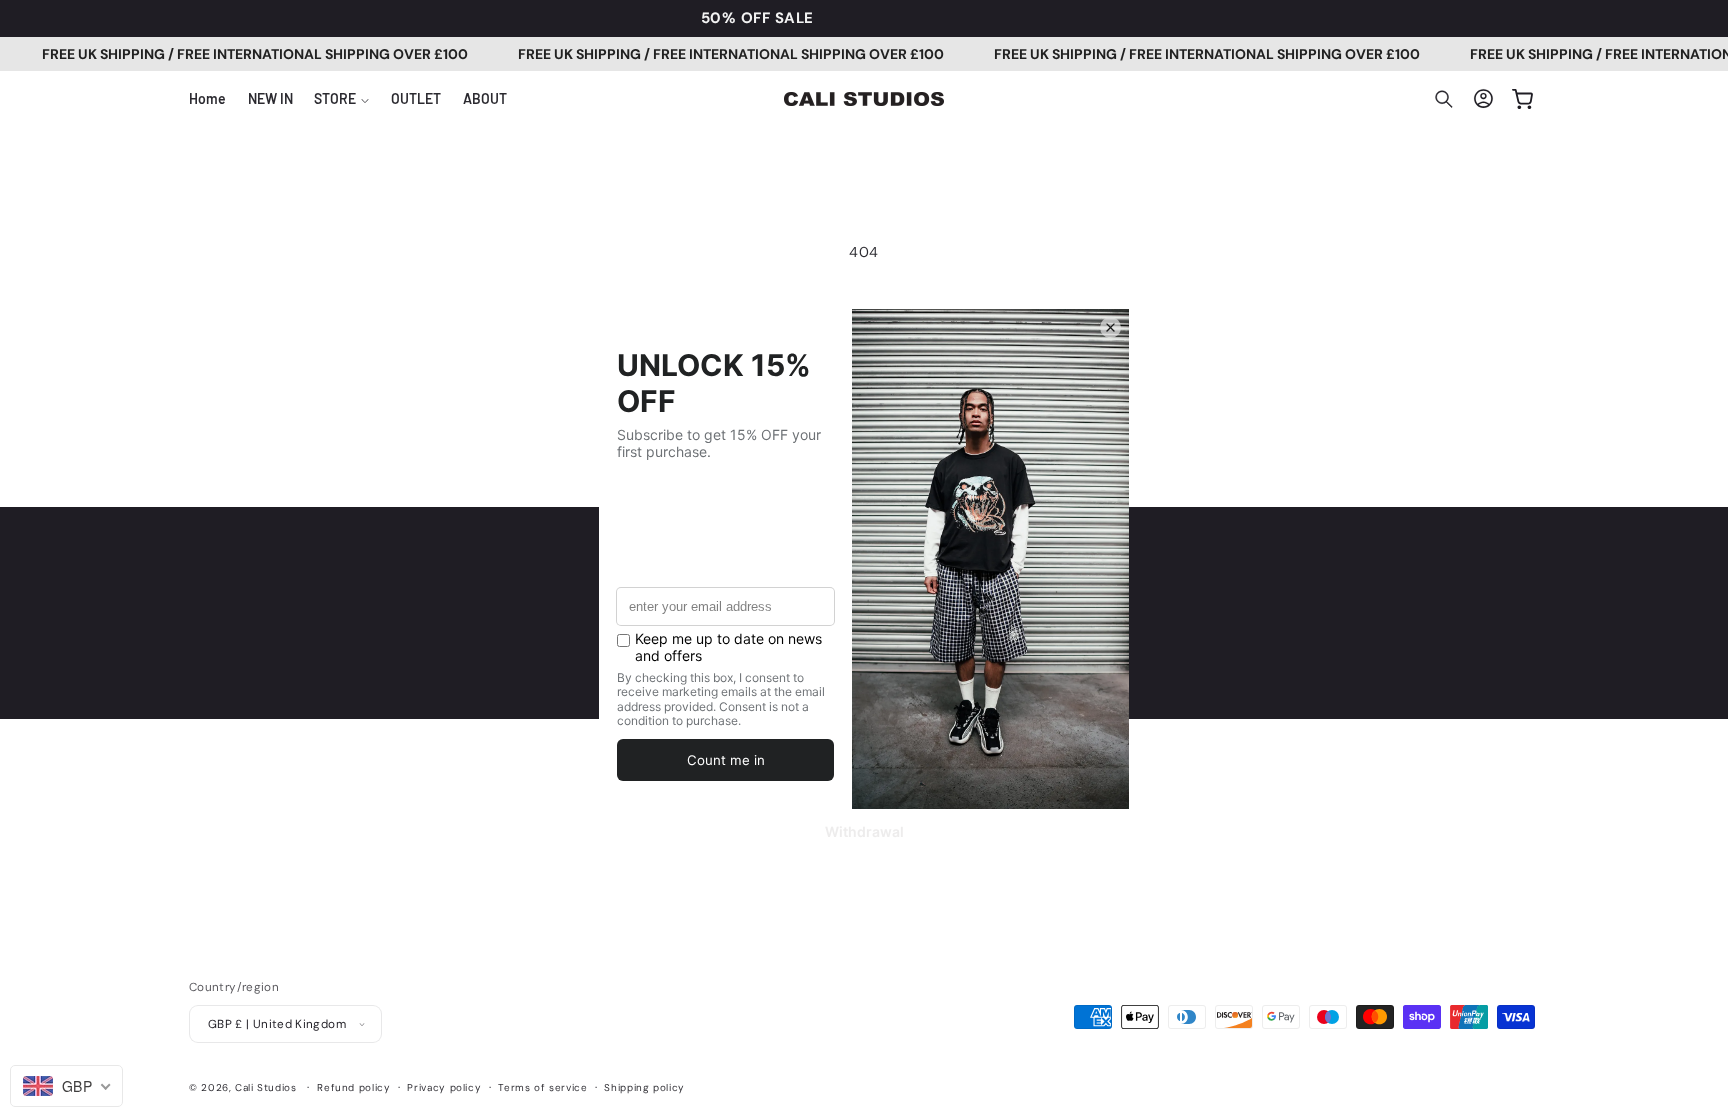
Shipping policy (644, 1087)
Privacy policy (444, 1087)
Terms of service (542, 1087)
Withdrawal (864, 831)
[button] (341, 99)
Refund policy (353, 1087)
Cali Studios (266, 1087)
